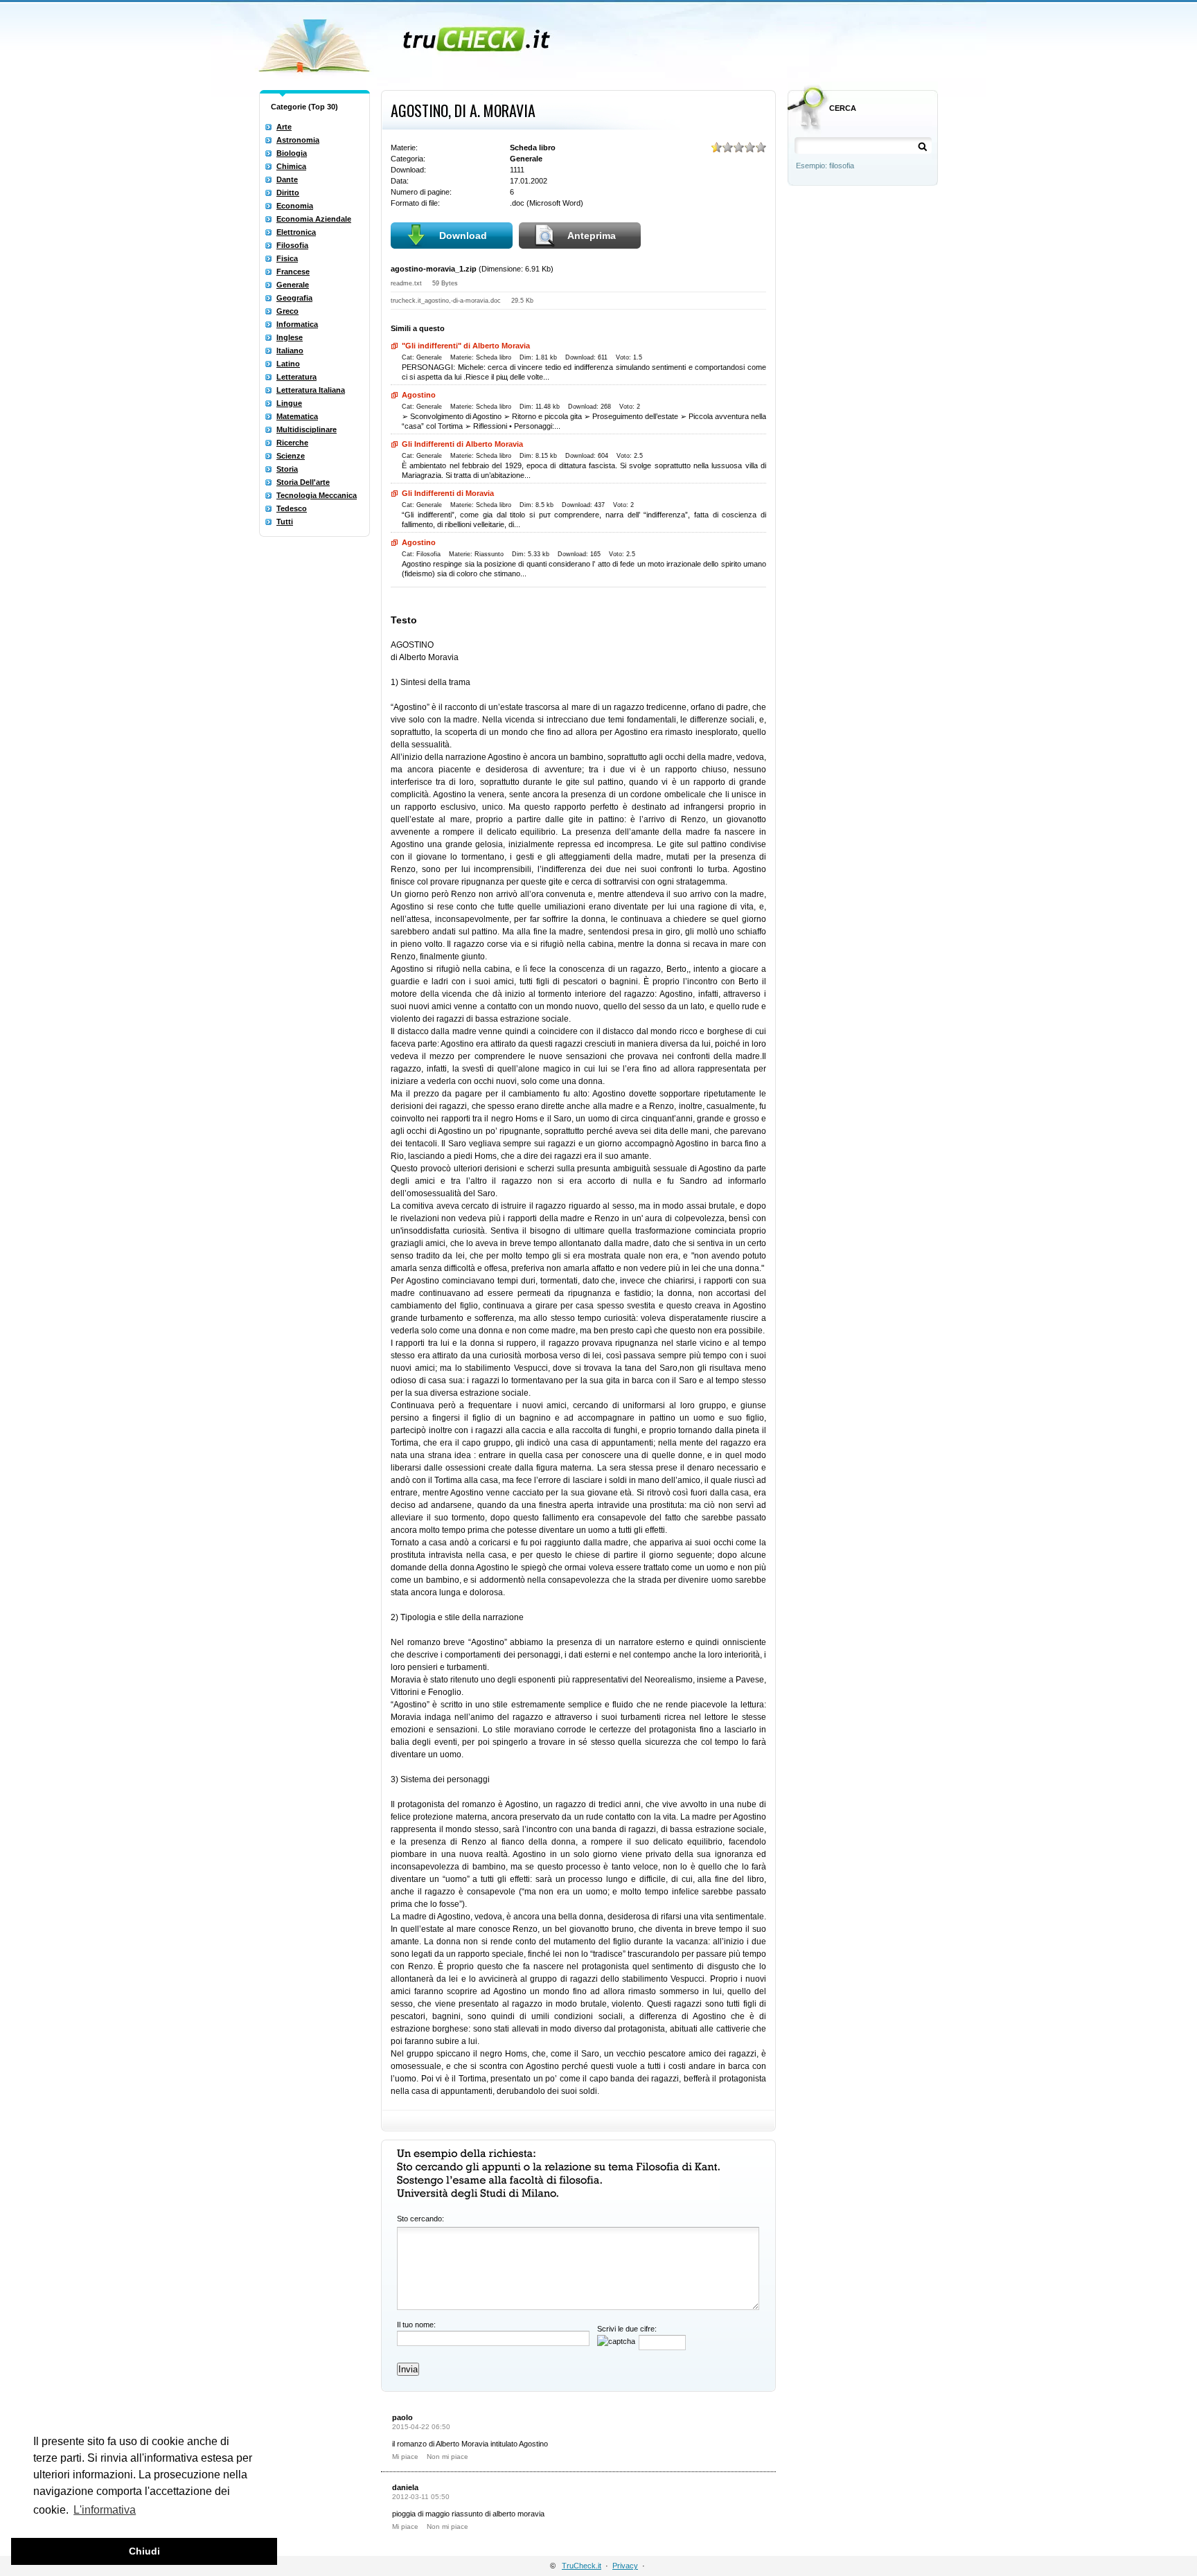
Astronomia (298, 140)
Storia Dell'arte (303, 482)
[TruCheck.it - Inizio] (406, 42)
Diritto (288, 193)
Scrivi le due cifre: (627, 2329)
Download (463, 236)
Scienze (291, 456)
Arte (284, 127)
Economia (295, 206)
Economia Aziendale (314, 219)
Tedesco (292, 508)
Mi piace (405, 2457)
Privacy (625, 2566)
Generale (293, 285)
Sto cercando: (420, 2219)
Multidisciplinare (307, 429)
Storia (287, 469)
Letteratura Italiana (311, 390)
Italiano (290, 350)
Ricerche (292, 443)
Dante (287, 179)
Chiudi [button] (144, 2551)
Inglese (290, 337)
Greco (287, 311)
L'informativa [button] (105, 2510)
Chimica (291, 166)
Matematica (297, 416)
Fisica (287, 258)
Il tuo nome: (416, 2325)
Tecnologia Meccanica (317, 495)
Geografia (294, 298)
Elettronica (296, 232)
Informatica (297, 324)
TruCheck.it (582, 2566)
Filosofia (292, 245)
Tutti (285, 522)
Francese (293, 272)
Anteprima (592, 236)
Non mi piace (447, 2457)
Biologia (292, 153)
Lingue (289, 403)
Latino (288, 364)
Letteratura (296, 377)
